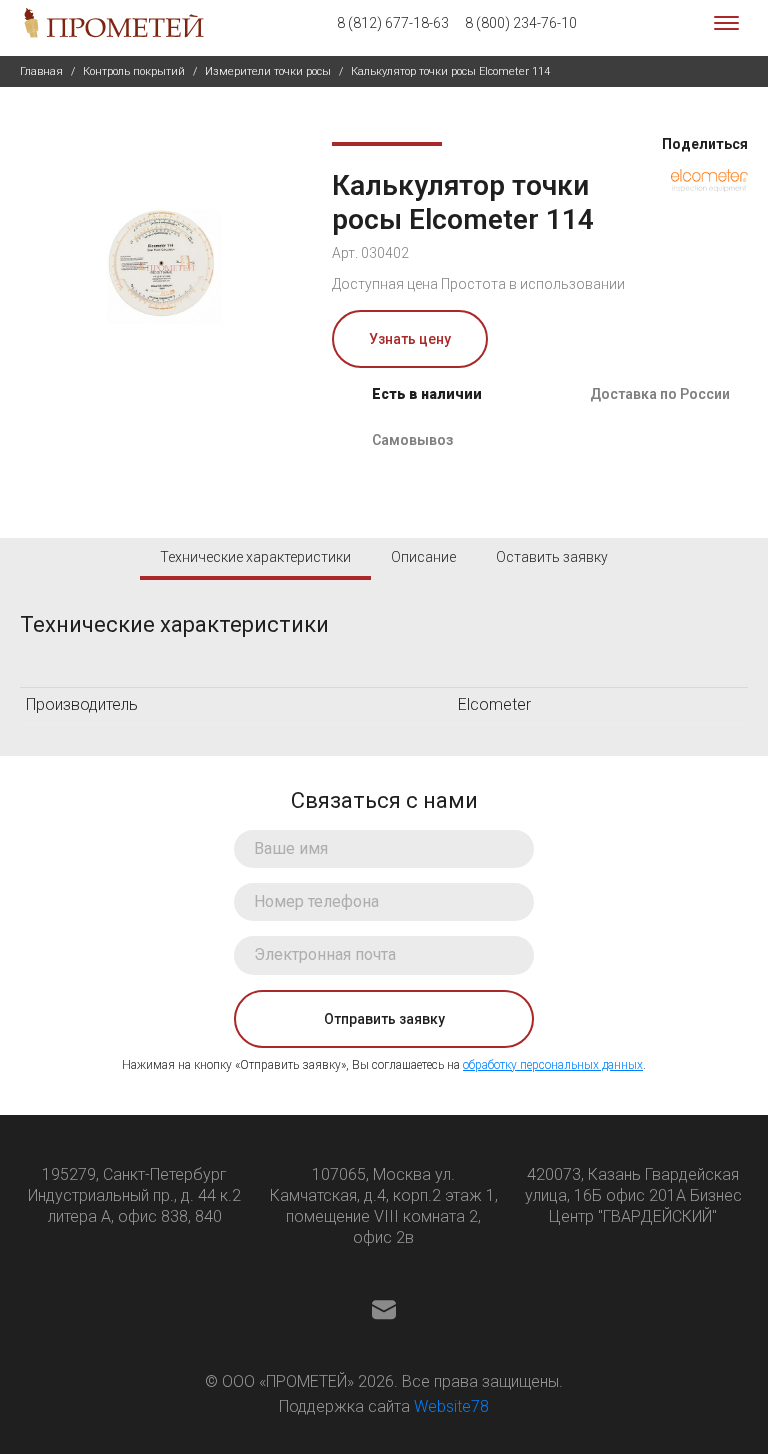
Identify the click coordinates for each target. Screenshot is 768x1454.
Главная (41, 71)
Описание (423, 557)
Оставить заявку (552, 557)
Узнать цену (410, 339)
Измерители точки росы (268, 71)
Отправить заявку (384, 1019)
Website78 (451, 1406)
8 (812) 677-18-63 (393, 23)
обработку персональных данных (553, 1065)
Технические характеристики (255, 557)
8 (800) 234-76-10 (521, 23)
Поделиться (703, 144)
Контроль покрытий (134, 71)
